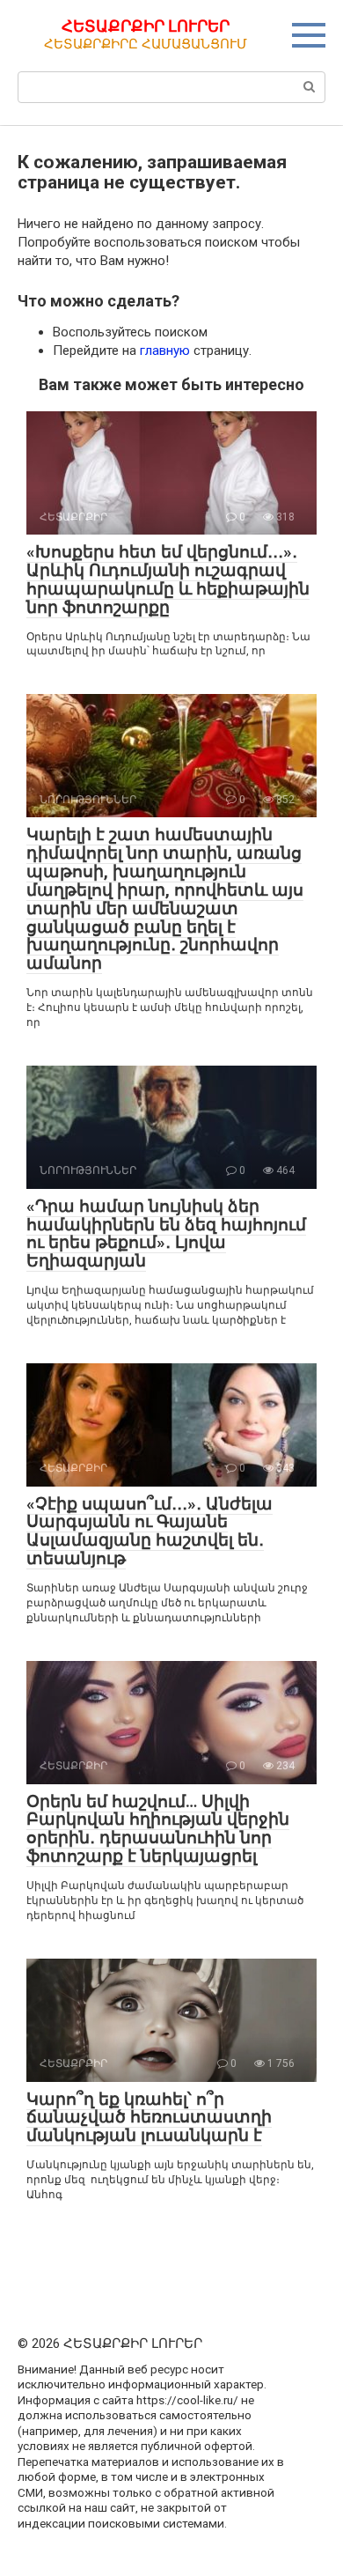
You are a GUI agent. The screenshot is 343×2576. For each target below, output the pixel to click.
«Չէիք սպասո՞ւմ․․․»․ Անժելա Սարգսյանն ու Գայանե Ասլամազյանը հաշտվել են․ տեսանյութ (150, 1532)
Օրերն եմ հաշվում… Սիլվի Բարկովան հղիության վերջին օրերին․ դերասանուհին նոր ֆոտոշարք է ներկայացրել (158, 1829)
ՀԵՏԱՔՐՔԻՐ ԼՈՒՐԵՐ (146, 26)
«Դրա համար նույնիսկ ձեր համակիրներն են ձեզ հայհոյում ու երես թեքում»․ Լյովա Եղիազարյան (166, 1234)
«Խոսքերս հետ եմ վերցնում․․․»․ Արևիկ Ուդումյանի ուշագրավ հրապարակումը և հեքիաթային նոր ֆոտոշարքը (168, 579)
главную (165, 351)
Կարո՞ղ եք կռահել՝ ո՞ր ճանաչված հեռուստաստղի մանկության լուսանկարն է (149, 2118)
